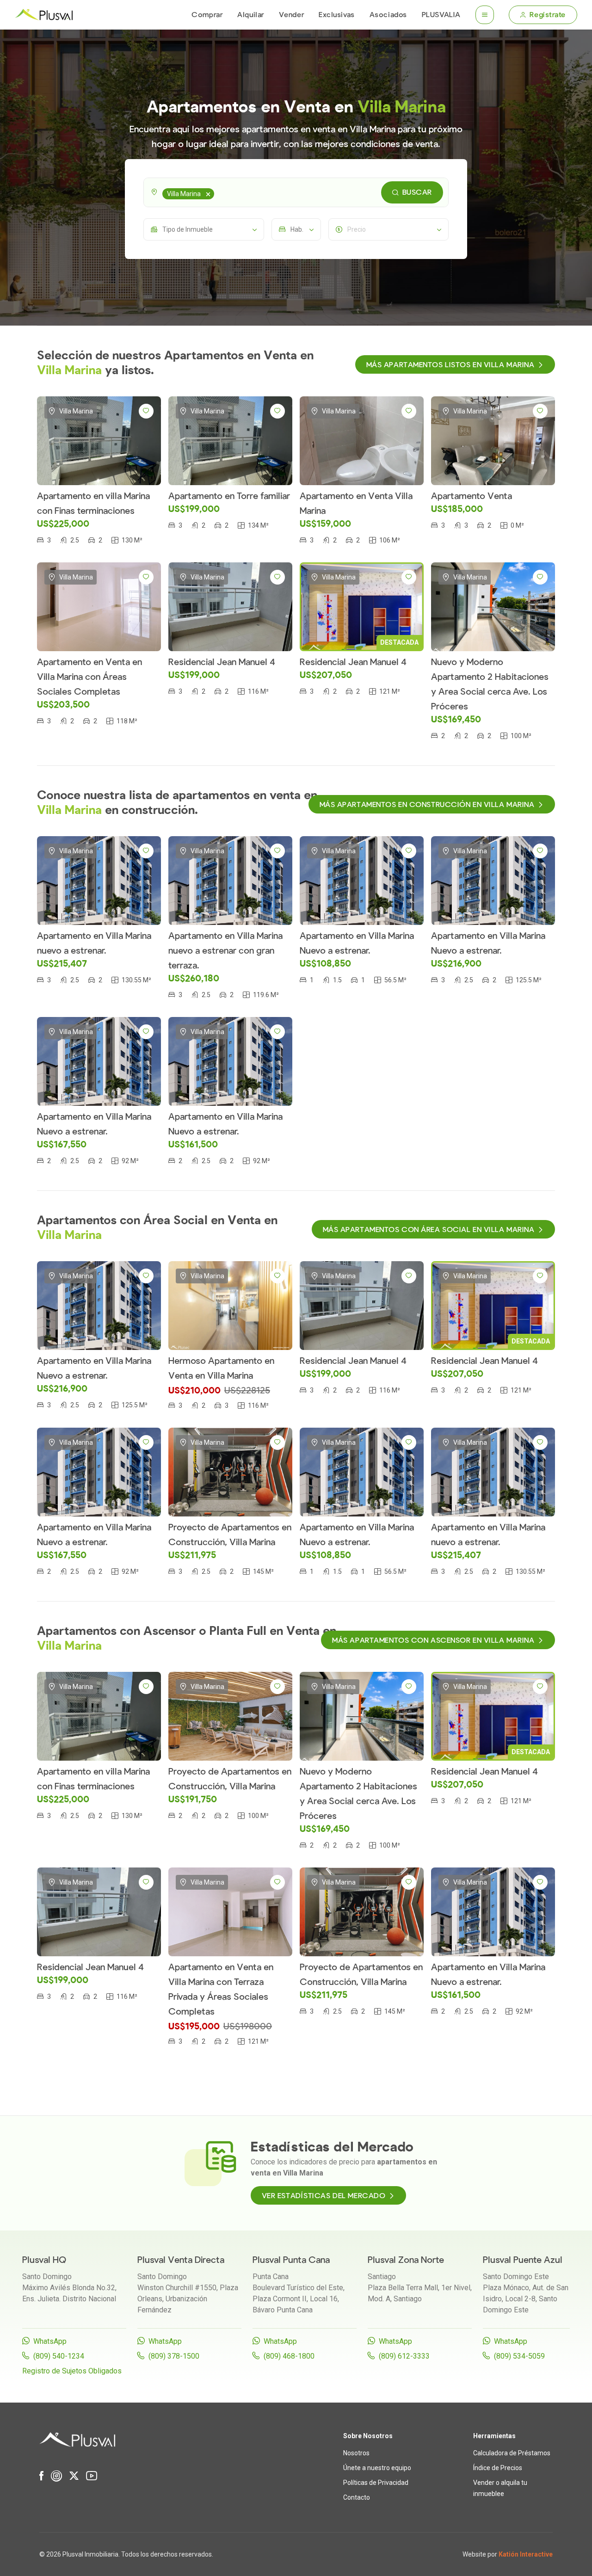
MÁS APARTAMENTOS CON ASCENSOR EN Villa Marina (433, 1640)
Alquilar (250, 15)
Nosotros (356, 2453)
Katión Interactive (526, 2554)
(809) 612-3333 (404, 2356)
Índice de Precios (498, 2468)
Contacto (357, 2497)
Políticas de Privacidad (376, 2483)
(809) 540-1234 (59, 2356)
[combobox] (296, 192)
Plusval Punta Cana (291, 2260)
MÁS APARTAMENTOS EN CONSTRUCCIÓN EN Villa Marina (427, 805)
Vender (291, 15)
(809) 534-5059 (519, 2356)
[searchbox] (218, 192)
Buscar (417, 192)
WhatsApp (50, 2341)
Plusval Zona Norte (406, 2260)
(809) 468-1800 (289, 2356)
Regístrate (548, 15)
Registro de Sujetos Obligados (72, 2371)
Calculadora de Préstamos (512, 2453)
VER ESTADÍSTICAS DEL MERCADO (324, 2196)
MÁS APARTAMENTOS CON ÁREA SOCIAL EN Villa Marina (429, 1230)
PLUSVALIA (441, 15)
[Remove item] (208, 194)
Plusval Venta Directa (181, 2260)
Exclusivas (337, 15)
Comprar (207, 15)
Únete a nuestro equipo (377, 2468)
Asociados (388, 15)
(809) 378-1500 (174, 2356)
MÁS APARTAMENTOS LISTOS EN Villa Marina (450, 365)
